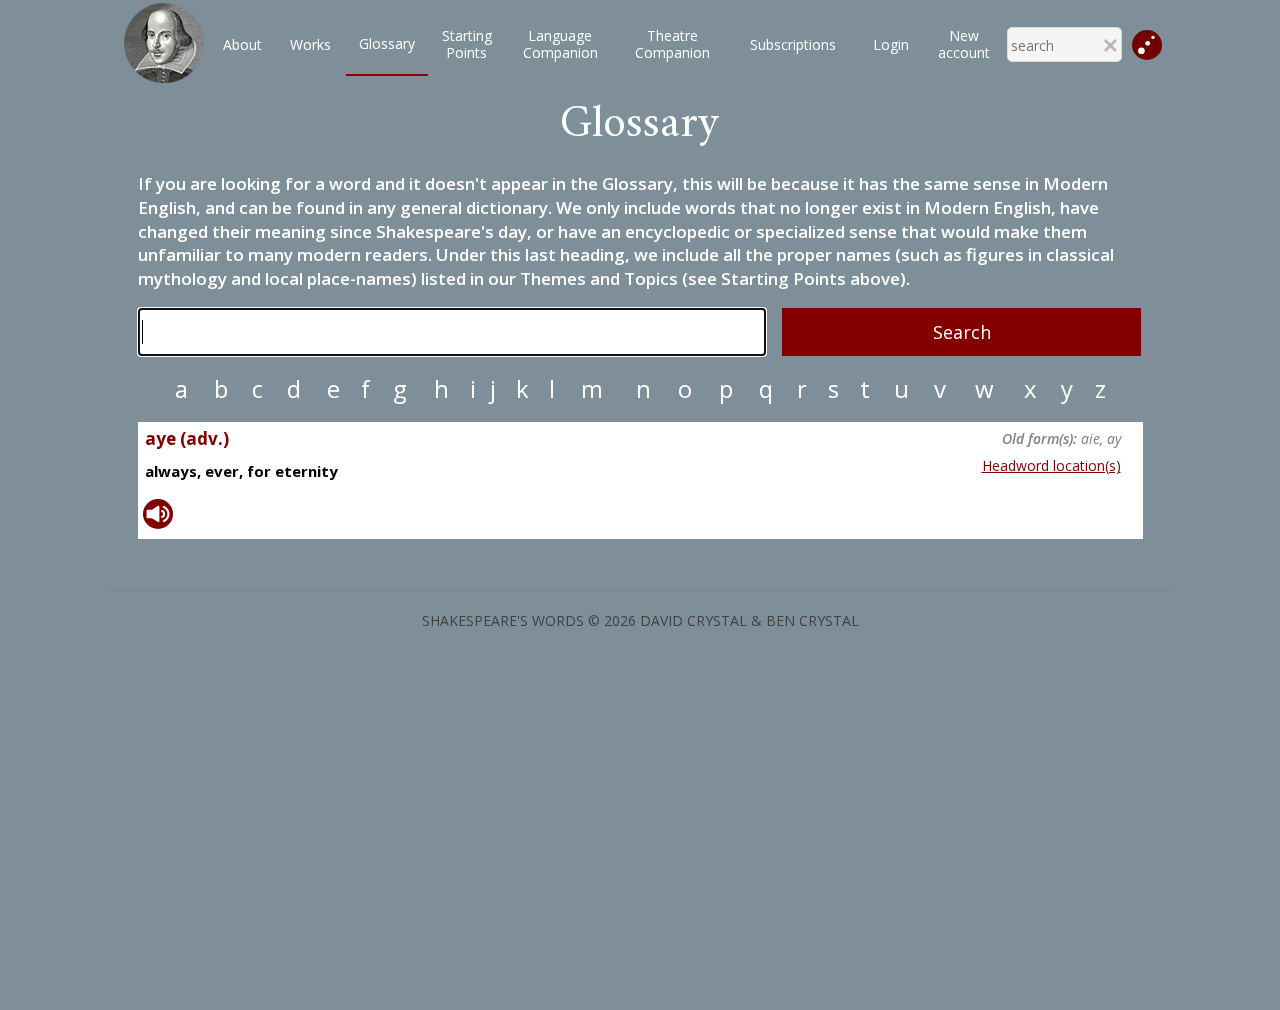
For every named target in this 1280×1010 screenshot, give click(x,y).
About (242, 44)
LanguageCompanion (560, 44)
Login (891, 44)
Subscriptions (793, 44)
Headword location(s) (1051, 465)
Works (310, 44)
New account (964, 44)
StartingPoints (467, 44)
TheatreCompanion (672, 44)
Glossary (387, 43)
